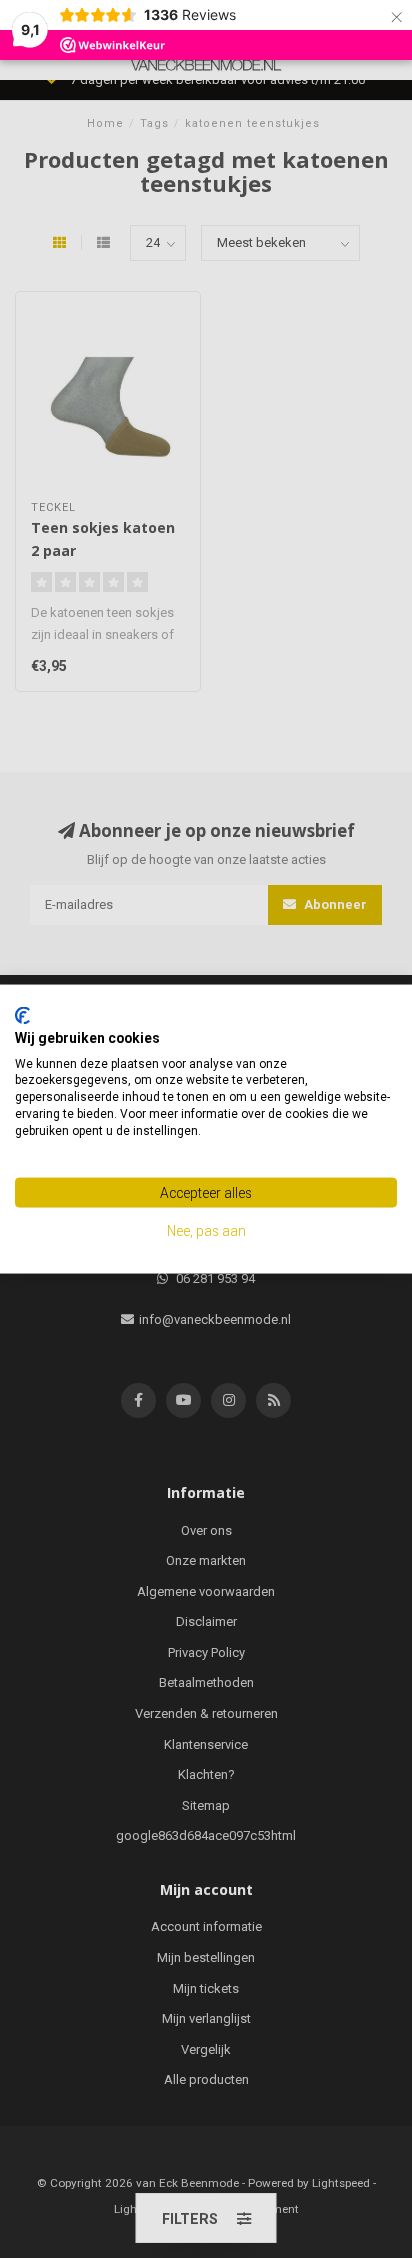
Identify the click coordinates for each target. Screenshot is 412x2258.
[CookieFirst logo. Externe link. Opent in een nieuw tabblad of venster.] (22, 1016)
